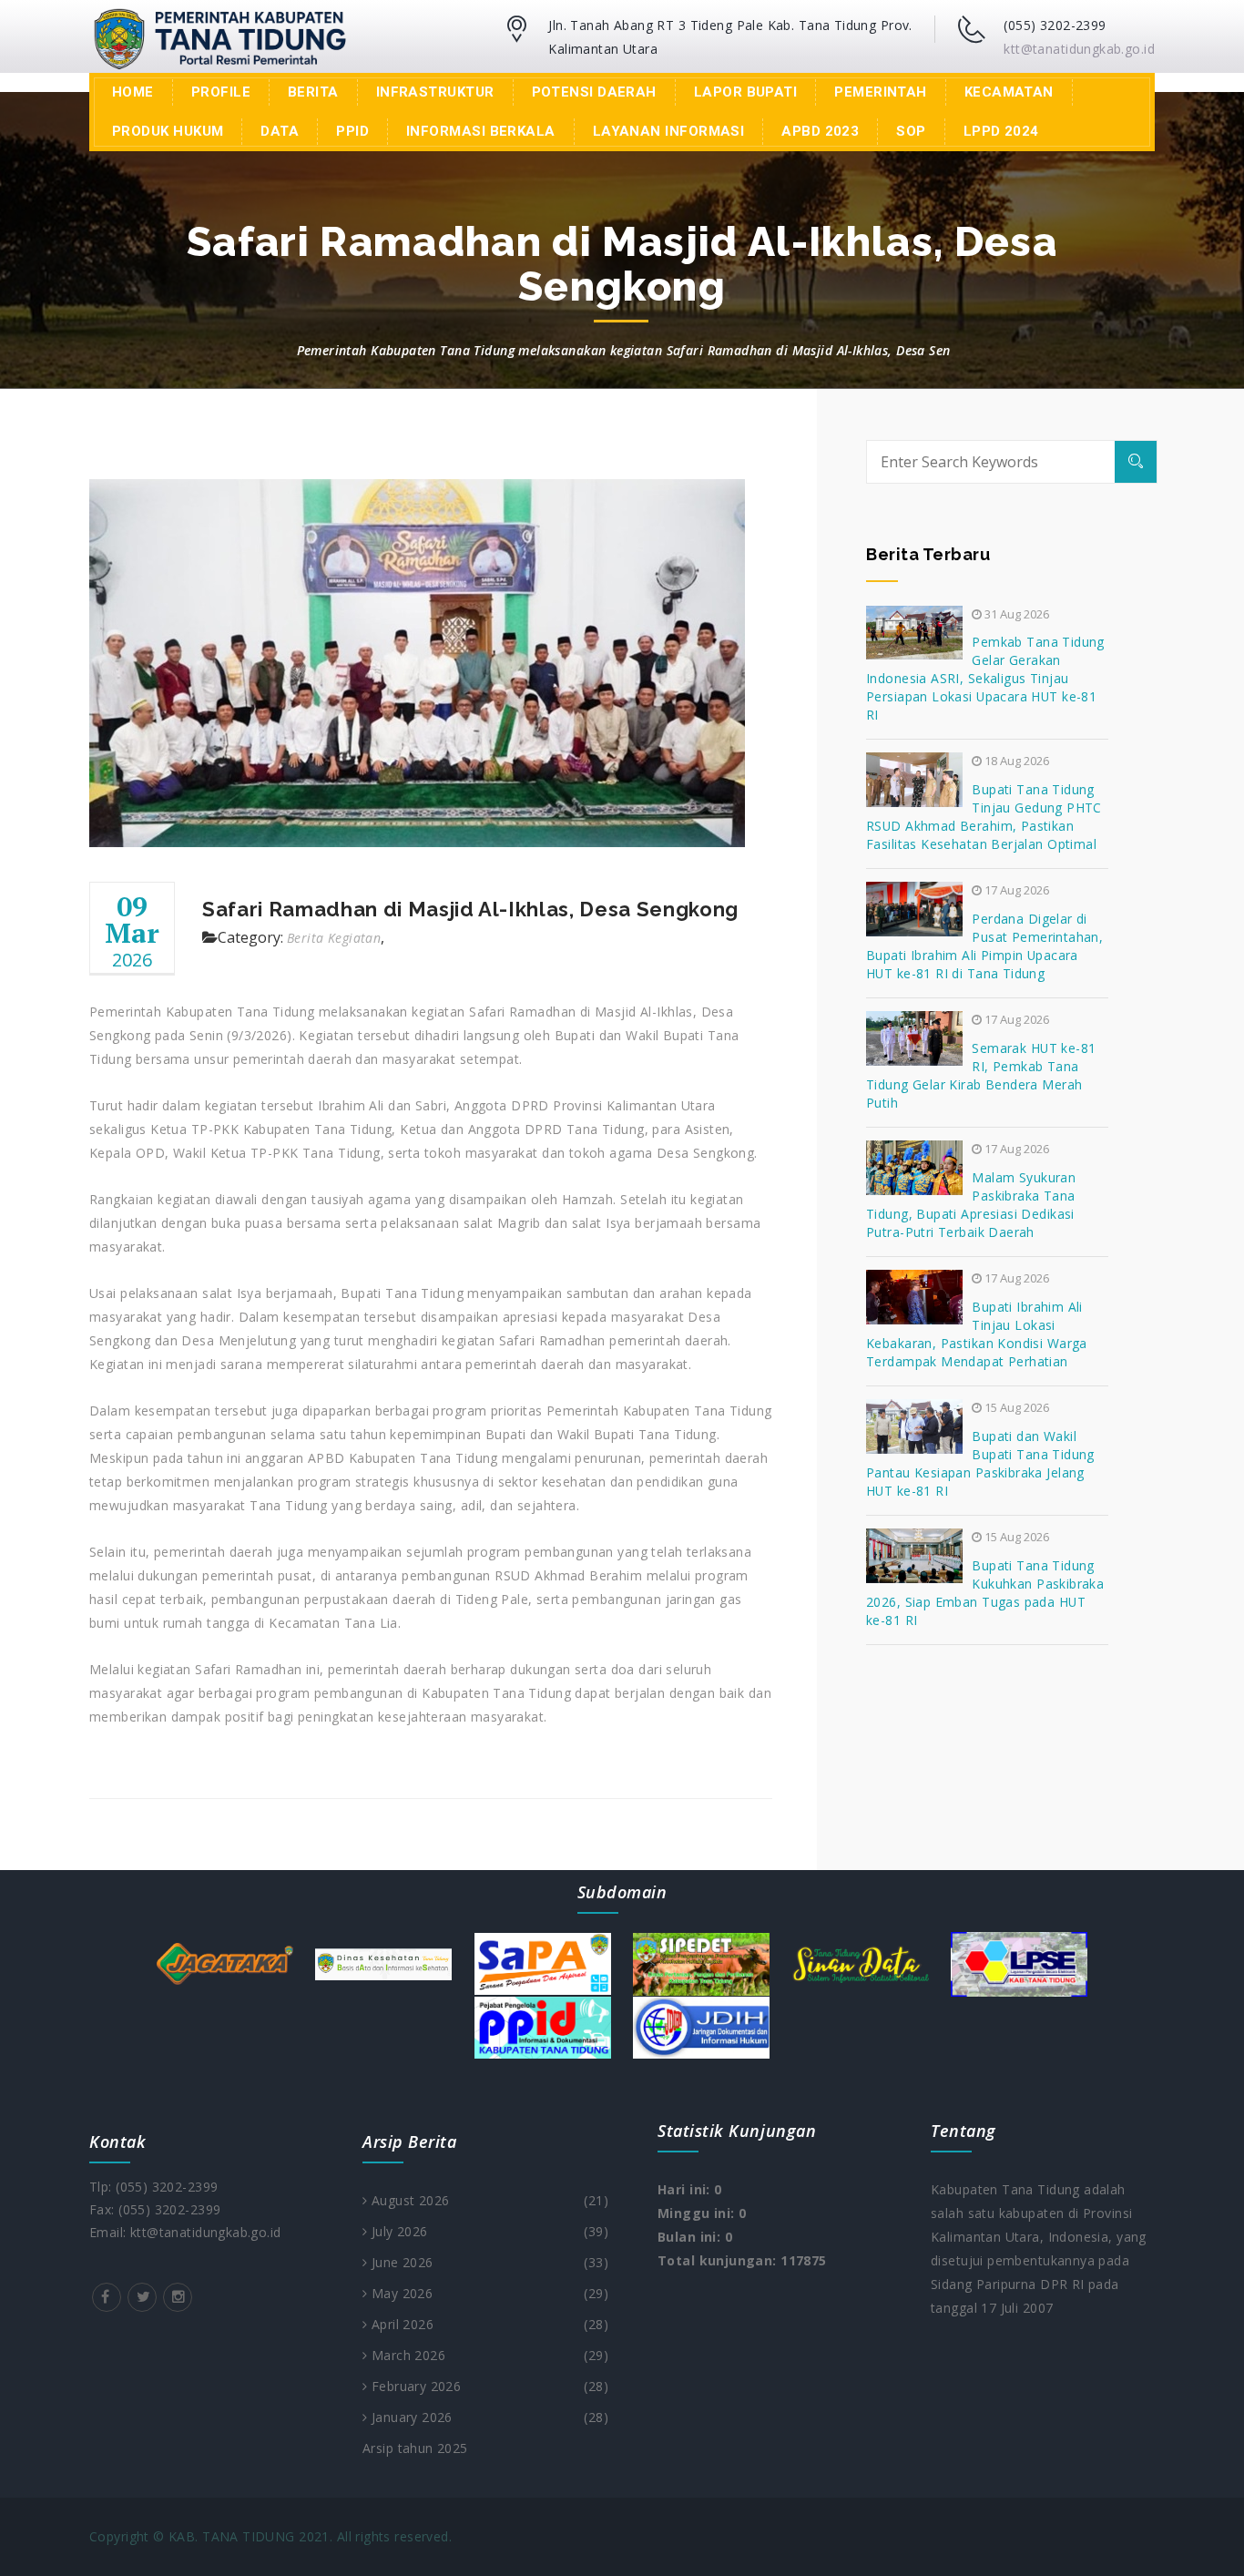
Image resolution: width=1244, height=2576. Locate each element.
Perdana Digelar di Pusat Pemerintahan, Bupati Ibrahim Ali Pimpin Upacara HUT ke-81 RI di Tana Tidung (984, 946)
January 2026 (488, 2417)
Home (133, 92)
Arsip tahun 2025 (415, 2448)
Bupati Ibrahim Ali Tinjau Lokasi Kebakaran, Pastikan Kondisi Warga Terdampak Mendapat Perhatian (977, 1334)
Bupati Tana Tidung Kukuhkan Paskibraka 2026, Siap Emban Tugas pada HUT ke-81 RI (985, 1593)
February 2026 (488, 2386)
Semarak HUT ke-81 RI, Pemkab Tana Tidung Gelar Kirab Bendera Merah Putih (981, 1075)
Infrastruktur (435, 92)
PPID (352, 131)
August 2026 (488, 2200)
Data (280, 131)
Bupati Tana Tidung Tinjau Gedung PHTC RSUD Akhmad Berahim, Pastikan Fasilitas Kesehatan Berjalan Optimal (984, 817)
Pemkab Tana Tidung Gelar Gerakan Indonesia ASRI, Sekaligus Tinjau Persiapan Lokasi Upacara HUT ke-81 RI (985, 678)
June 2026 (488, 2262)
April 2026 (488, 2324)
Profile (221, 92)
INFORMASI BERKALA (481, 131)
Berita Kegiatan (334, 938)
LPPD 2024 (1001, 131)
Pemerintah (881, 92)
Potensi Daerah (594, 92)
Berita (313, 92)
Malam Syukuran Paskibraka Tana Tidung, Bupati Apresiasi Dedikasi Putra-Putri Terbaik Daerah (971, 1205)
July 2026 (488, 2231)
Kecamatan (1009, 92)
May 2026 (488, 2293)
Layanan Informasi (669, 131)
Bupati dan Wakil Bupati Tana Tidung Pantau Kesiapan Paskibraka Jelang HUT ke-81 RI (980, 1463)
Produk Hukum (168, 131)
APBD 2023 (820, 131)
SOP (911, 131)
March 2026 (488, 2355)
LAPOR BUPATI (745, 92)
